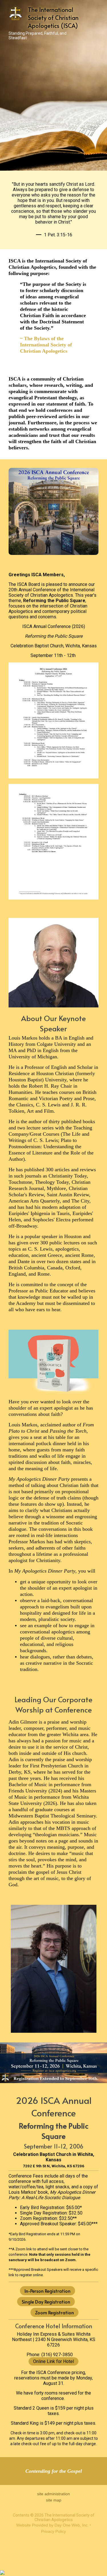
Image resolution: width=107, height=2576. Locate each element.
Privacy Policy (53, 2531)
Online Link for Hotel (53, 2361)
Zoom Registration (54, 2312)
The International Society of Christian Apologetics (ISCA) (53, 18)
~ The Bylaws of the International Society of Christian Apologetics (46, 345)
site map (54, 2500)
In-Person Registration (48, 2291)
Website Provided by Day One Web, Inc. (53, 2525)
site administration (53, 2494)
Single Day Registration (46, 2302)
